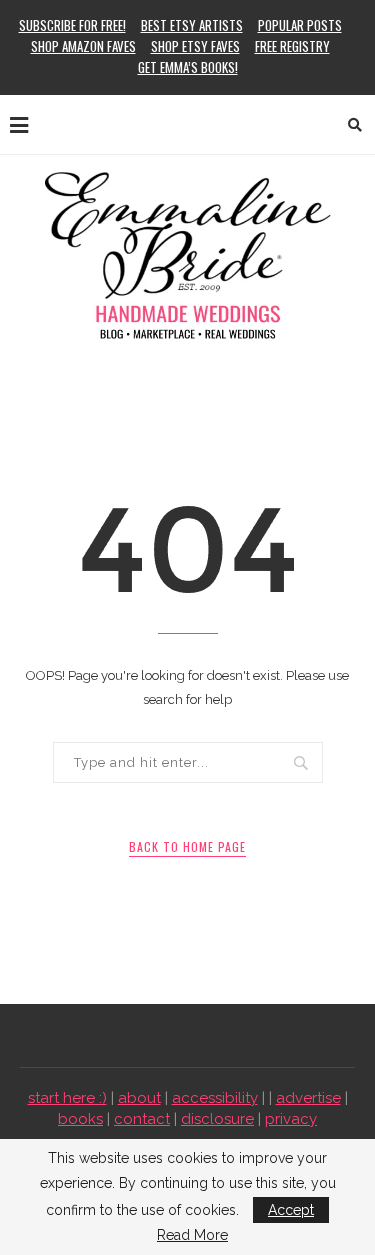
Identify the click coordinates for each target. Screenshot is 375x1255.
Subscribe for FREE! (72, 25)
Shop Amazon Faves (83, 46)
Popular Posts (300, 25)
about (139, 1098)
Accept (291, 1210)
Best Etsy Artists (192, 25)
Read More (192, 1235)
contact (142, 1119)
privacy (291, 1119)
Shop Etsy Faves (195, 46)
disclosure (217, 1119)
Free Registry (292, 46)
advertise (308, 1098)
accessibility (215, 1098)
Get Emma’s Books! (188, 67)
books (80, 1119)
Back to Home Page (187, 846)
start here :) (67, 1098)
